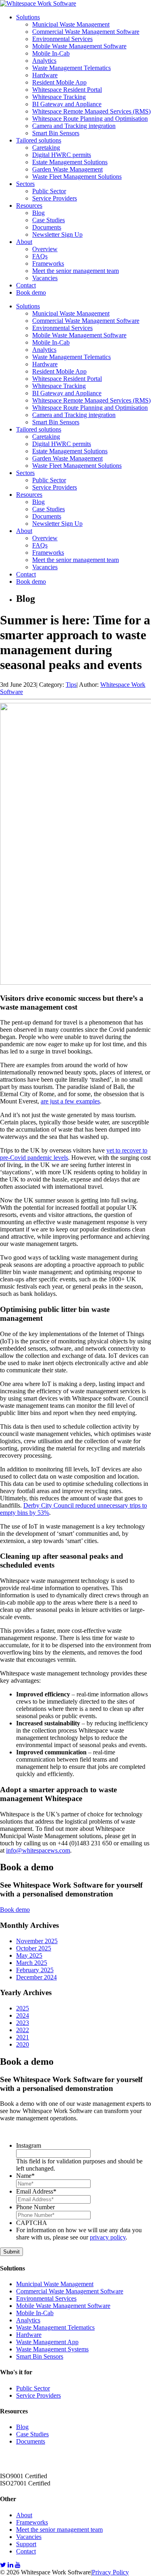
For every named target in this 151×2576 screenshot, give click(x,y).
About (24, 242)
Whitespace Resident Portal (67, 90)
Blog (38, 213)
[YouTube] (18, 2565)
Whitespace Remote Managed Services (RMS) (91, 111)
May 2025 (29, 1955)
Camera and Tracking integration (74, 126)
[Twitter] (3, 2565)
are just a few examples (70, 1101)
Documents (47, 227)
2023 (23, 2023)
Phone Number (35, 2207)
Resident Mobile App (59, 82)
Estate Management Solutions (70, 162)
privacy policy (108, 2237)
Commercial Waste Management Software (86, 32)
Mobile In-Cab (51, 53)
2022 (23, 2030)
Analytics (44, 61)
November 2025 (37, 1941)
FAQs (40, 256)
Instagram (29, 2145)
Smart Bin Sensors (56, 133)
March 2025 (32, 1963)
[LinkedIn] (10, 2565)
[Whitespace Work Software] (38, 3)
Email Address (36, 2191)
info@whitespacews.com (38, 1850)
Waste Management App (47, 2342)
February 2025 (35, 1970)
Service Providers (55, 198)
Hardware (45, 75)
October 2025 (34, 1948)
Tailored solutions (39, 140)
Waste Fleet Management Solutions (77, 177)
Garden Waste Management (67, 169)
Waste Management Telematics (71, 68)
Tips (71, 685)
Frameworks (48, 263)
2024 (23, 2015)
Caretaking (46, 148)
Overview (45, 249)
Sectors (25, 184)
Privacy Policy (110, 2572)
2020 (23, 2044)
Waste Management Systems (52, 2349)
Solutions (28, 17)
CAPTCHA (32, 2223)
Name (25, 2176)
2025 (23, 2008)
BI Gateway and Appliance (67, 104)
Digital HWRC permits (62, 155)
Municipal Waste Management (71, 24)
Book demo (31, 292)
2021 (23, 2037)
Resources (29, 206)
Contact (26, 285)
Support (26, 2544)
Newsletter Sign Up (57, 234)
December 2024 (36, 1977)
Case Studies (49, 220)
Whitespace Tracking (59, 97)
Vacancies (45, 278)
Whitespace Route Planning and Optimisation (90, 119)
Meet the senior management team (75, 271)
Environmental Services (62, 39)
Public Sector (49, 191)
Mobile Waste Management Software (79, 46)
